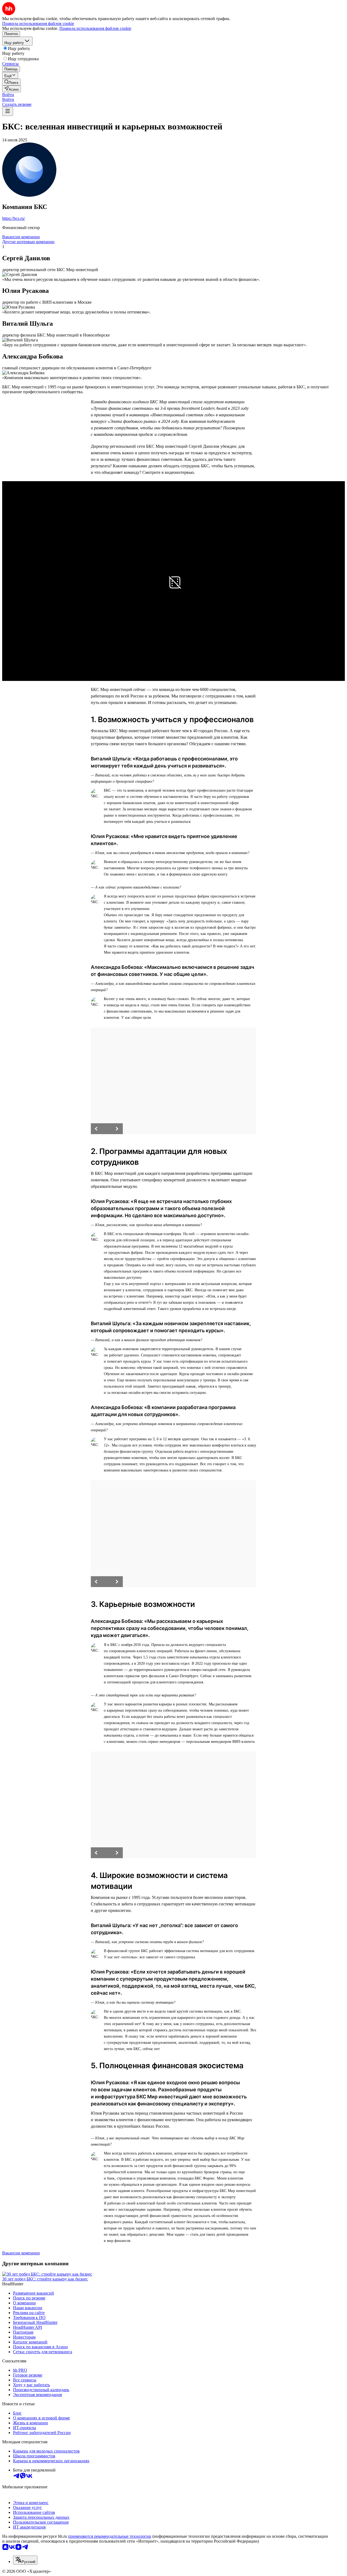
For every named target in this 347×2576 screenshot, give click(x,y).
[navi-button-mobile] (8, 111)
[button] (8, 95)
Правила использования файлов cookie (95, 28)
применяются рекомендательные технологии (110, 2536)
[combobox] (25, 2560)
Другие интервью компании (28, 242)
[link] (11, 82)
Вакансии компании (21, 237)
